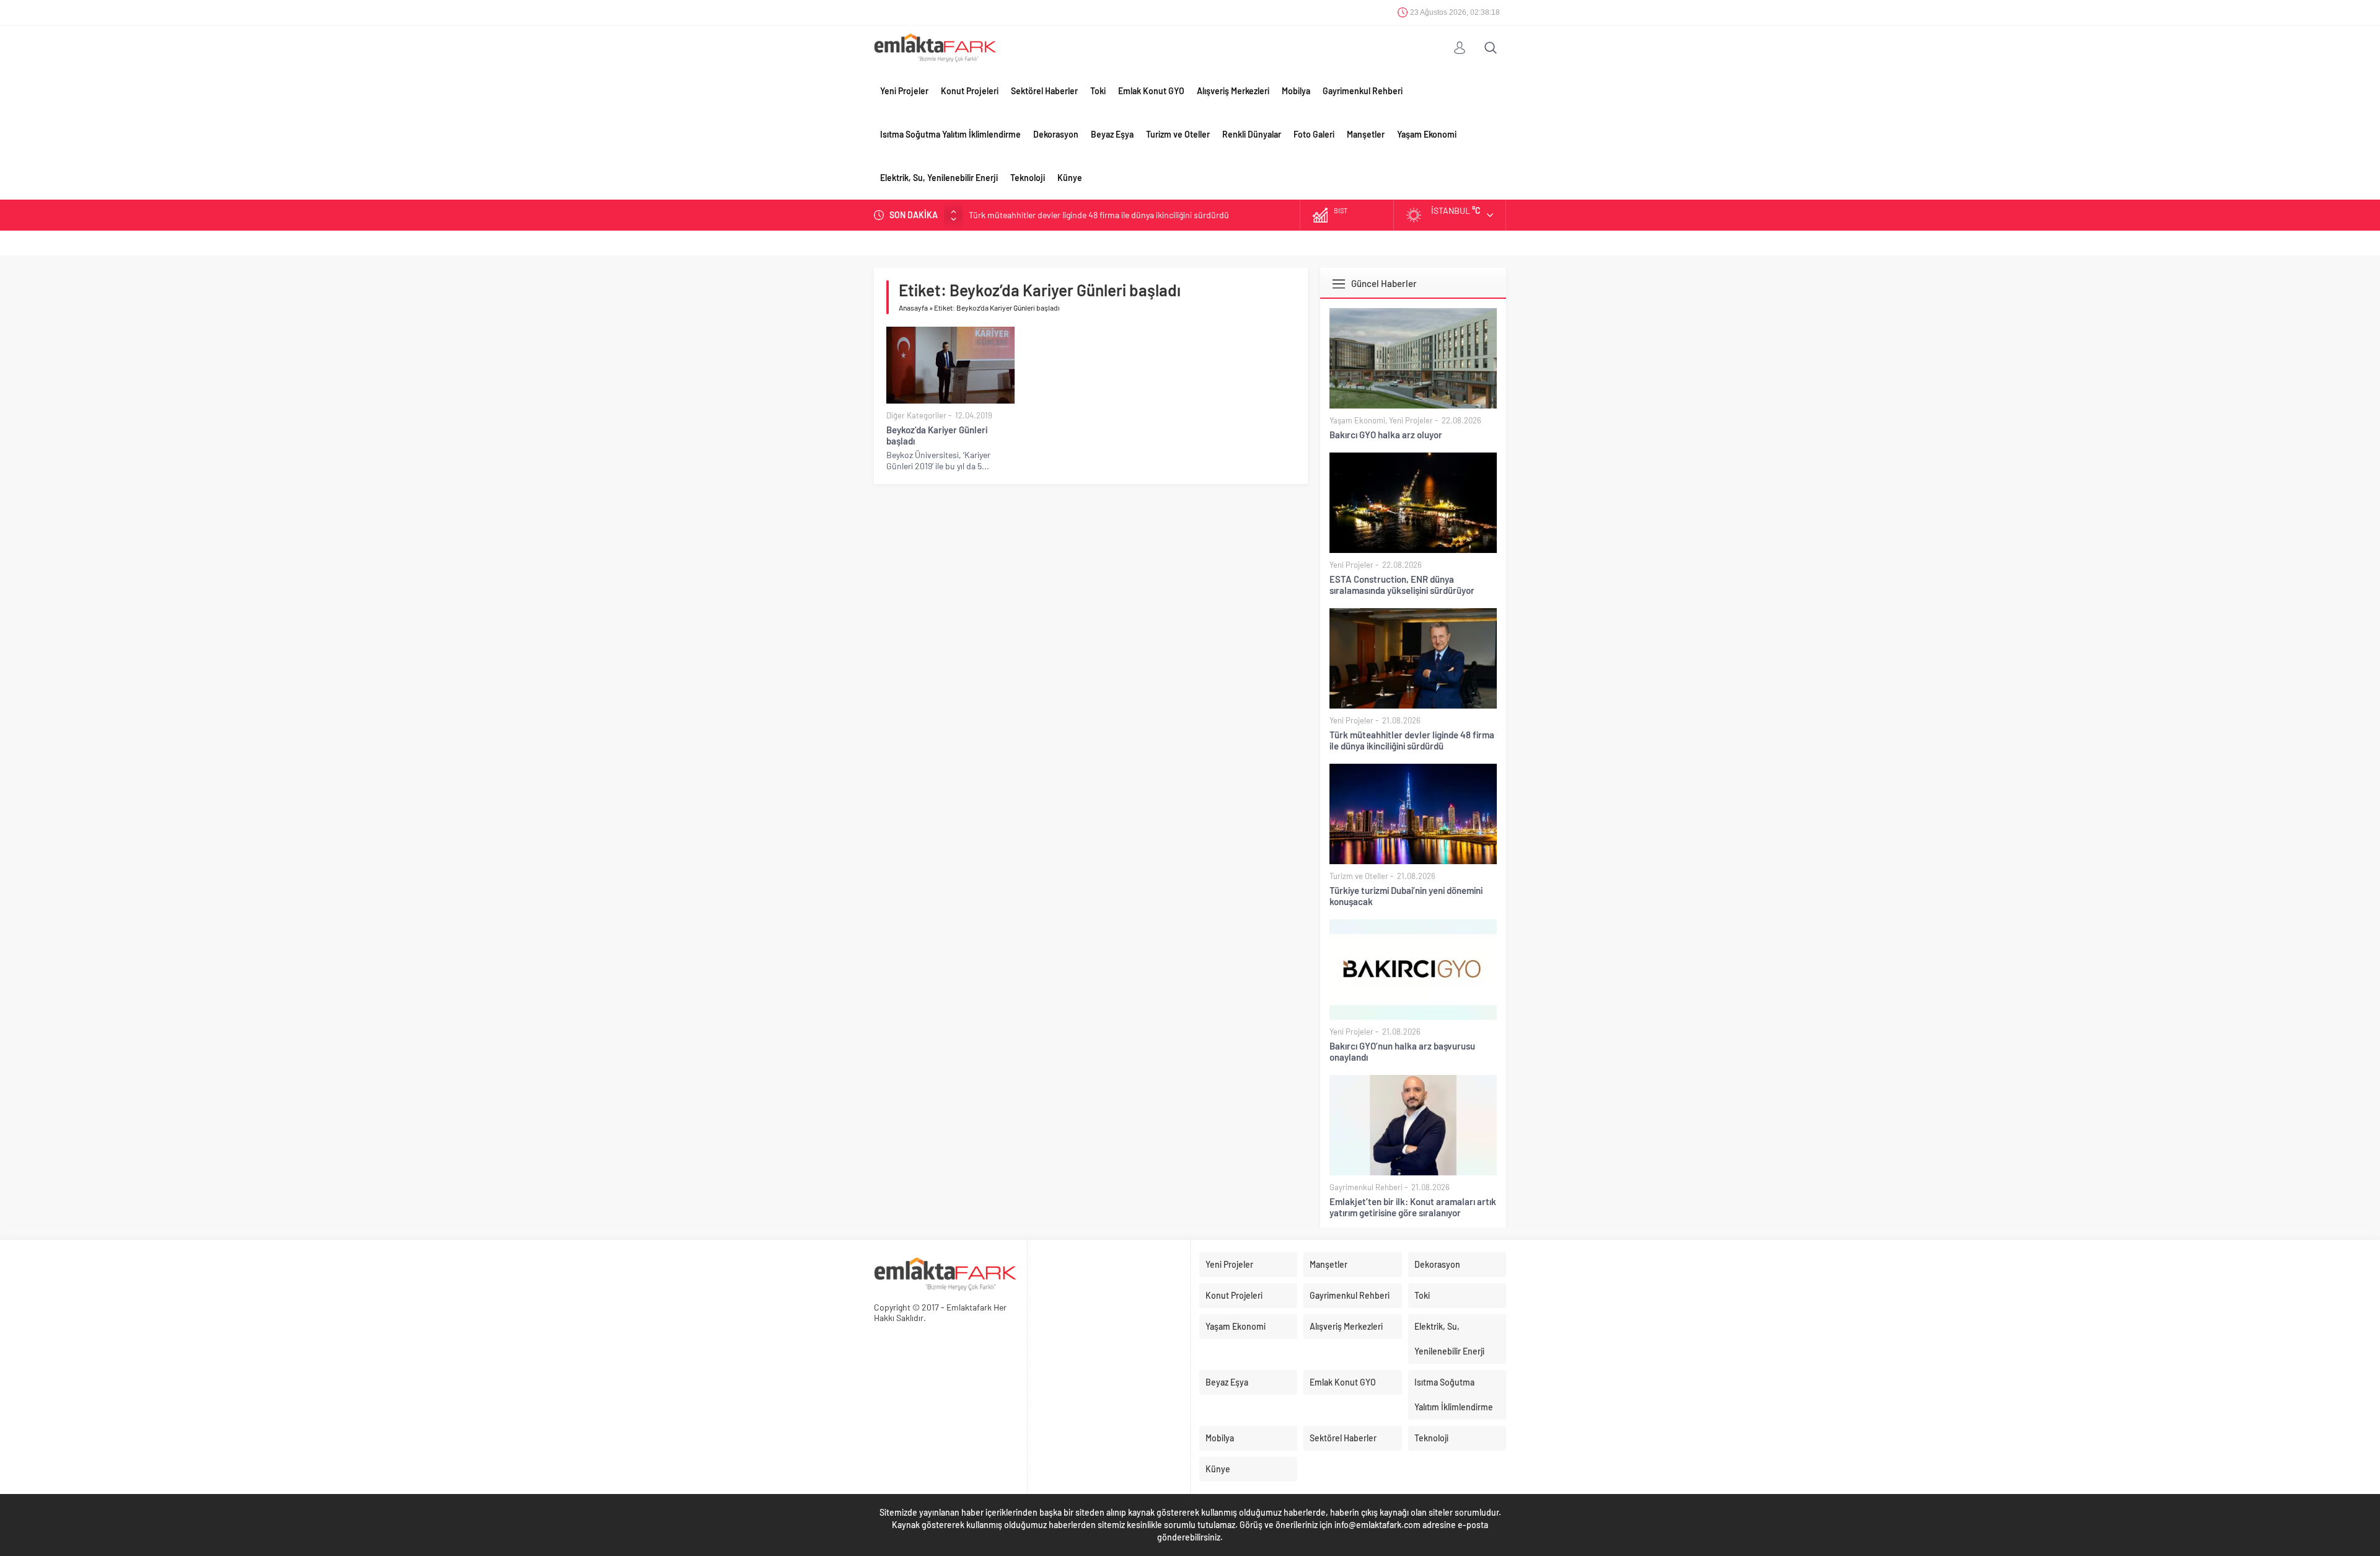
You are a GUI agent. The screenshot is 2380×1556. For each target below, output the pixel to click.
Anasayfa (913, 307)
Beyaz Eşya (1112, 134)
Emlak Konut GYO (1151, 91)
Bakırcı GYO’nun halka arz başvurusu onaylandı (1402, 1051)
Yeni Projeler (904, 91)
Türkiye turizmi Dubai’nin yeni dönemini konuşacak (1406, 896)
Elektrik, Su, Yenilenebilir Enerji (939, 178)
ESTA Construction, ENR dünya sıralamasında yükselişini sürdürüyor (1402, 585)
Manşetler (1366, 134)
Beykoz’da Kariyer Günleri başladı (937, 435)
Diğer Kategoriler (916, 415)
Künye (1070, 178)
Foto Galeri (1314, 134)
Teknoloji (1028, 178)
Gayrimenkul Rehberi (1363, 91)
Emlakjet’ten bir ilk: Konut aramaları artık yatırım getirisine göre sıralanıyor (1413, 1207)
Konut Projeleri (970, 91)
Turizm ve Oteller (1178, 134)
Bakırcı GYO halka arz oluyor (1386, 435)
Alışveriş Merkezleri (1233, 91)
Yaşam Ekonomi (1427, 134)
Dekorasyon (1056, 134)
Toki (1098, 91)
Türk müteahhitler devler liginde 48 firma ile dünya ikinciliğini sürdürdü (1099, 215)
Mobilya (1296, 91)
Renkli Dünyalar (1252, 134)
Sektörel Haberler (1044, 91)
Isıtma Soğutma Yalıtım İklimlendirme (950, 134)
